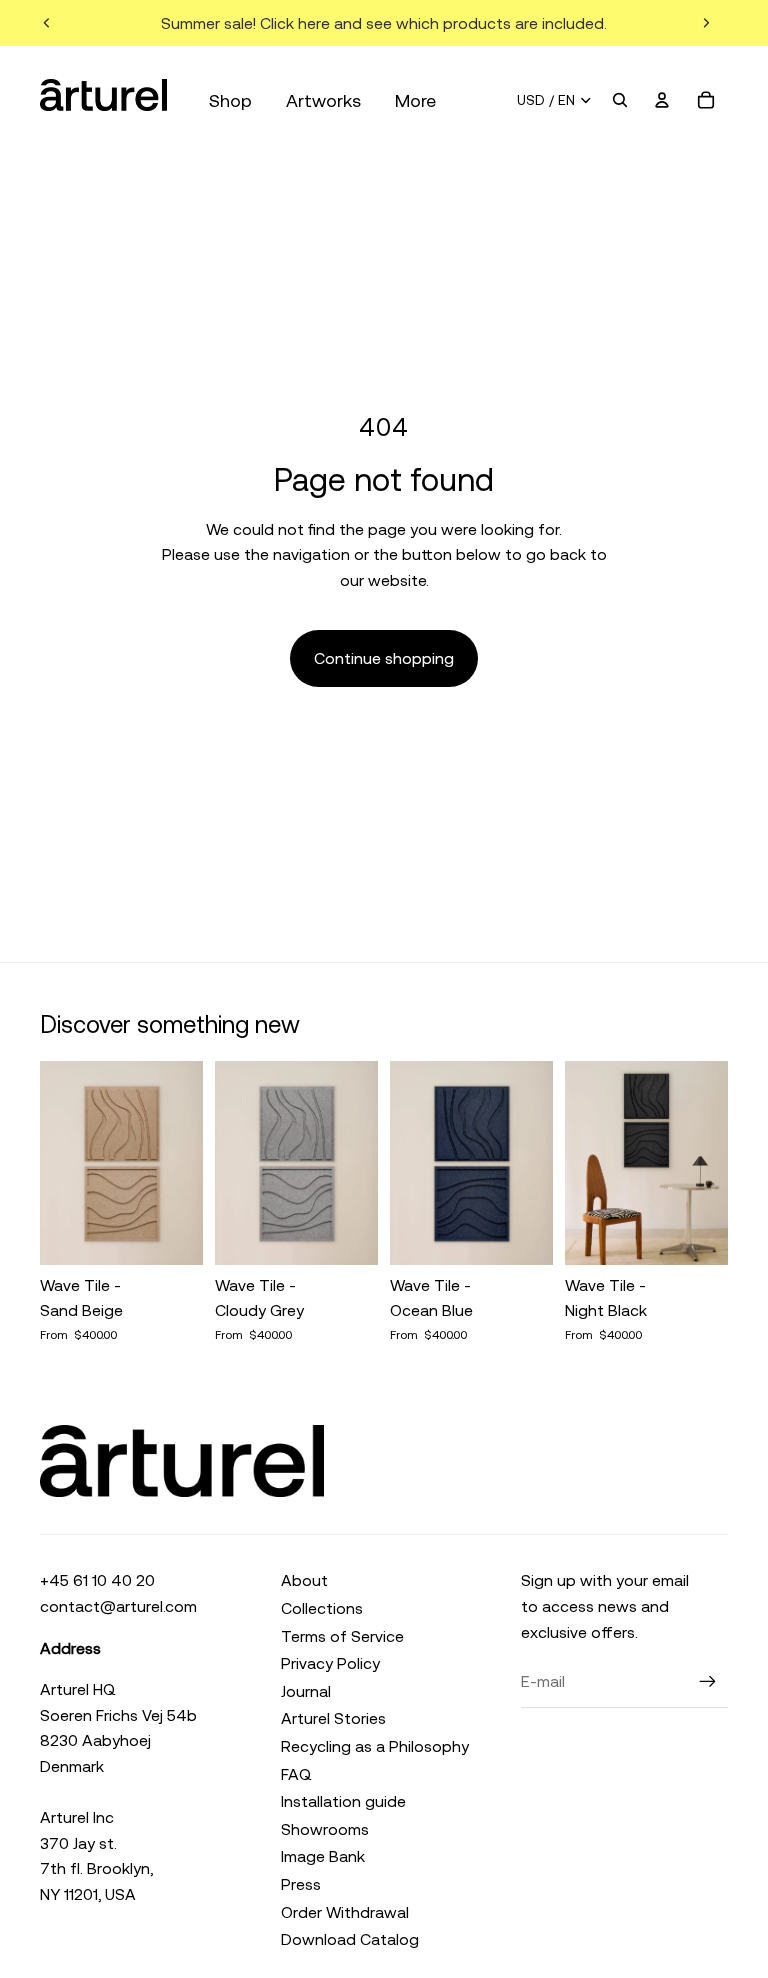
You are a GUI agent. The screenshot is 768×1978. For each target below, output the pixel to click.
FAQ (296, 1774)
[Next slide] (706, 23)
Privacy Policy (330, 1663)
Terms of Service (342, 1636)
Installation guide (343, 1801)
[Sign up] (708, 1682)
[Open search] (620, 100)
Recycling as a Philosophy (375, 1746)
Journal (306, 1691)
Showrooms (325, 1829)
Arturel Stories (333, 1718)
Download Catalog (350, 1939)
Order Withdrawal (345, 1912)
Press (301, 1884)
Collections (322, 1608)
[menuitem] (415, 100)
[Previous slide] (47, 23)
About (304, 1580)
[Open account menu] (662, 100)
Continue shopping (384, 658)
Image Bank (323, 1856)
